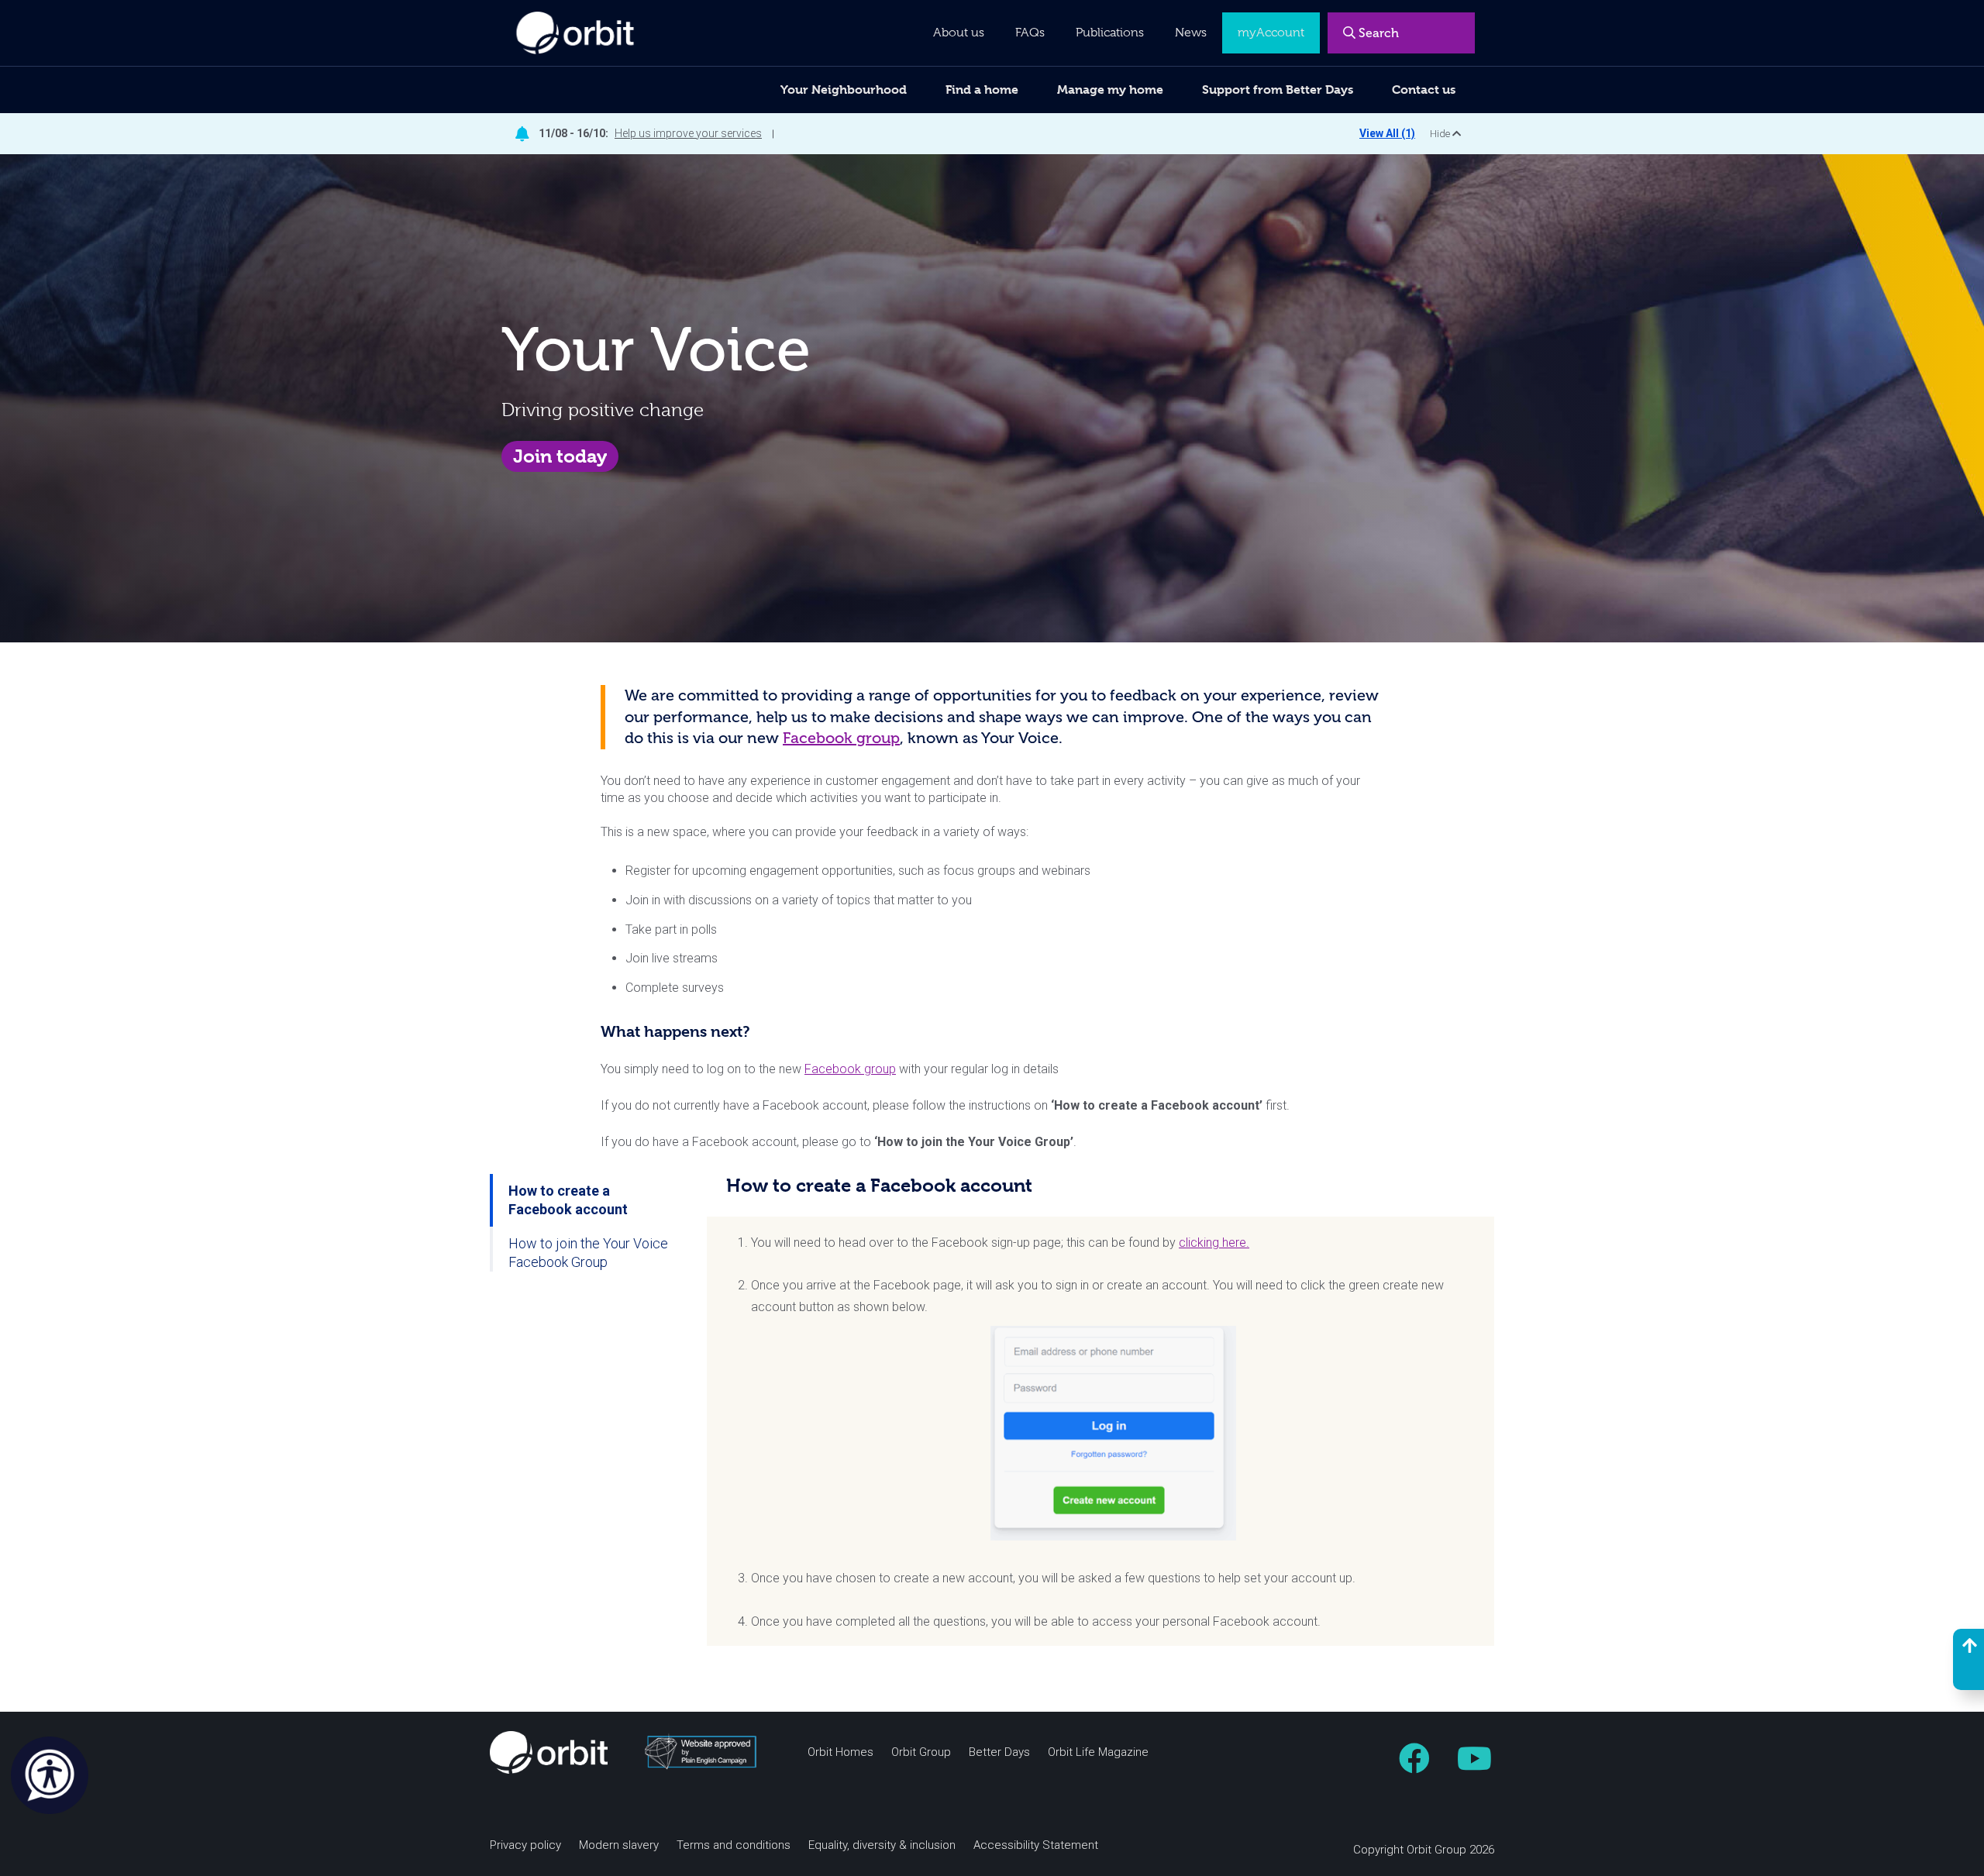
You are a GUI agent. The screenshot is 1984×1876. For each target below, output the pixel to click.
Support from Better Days (1278, 89)
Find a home (982, 89)
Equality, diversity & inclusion (882, 1845)
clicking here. (1214, 1243)
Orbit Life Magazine (1098, 1752)
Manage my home (1110, 89)
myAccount (1271, 33)
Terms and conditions (734, 1845)
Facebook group (841, 738)
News (1191, 33)
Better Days (999, 1752)
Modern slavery (619, 1845)
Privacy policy (525, 1845)
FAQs (1030, 33)
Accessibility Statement (1036, 1845)
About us (959, 33)
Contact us (1424, 89)
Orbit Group (921, 1752)
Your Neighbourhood (844, 89)
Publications (1110, 33)
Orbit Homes (840, 1752)
